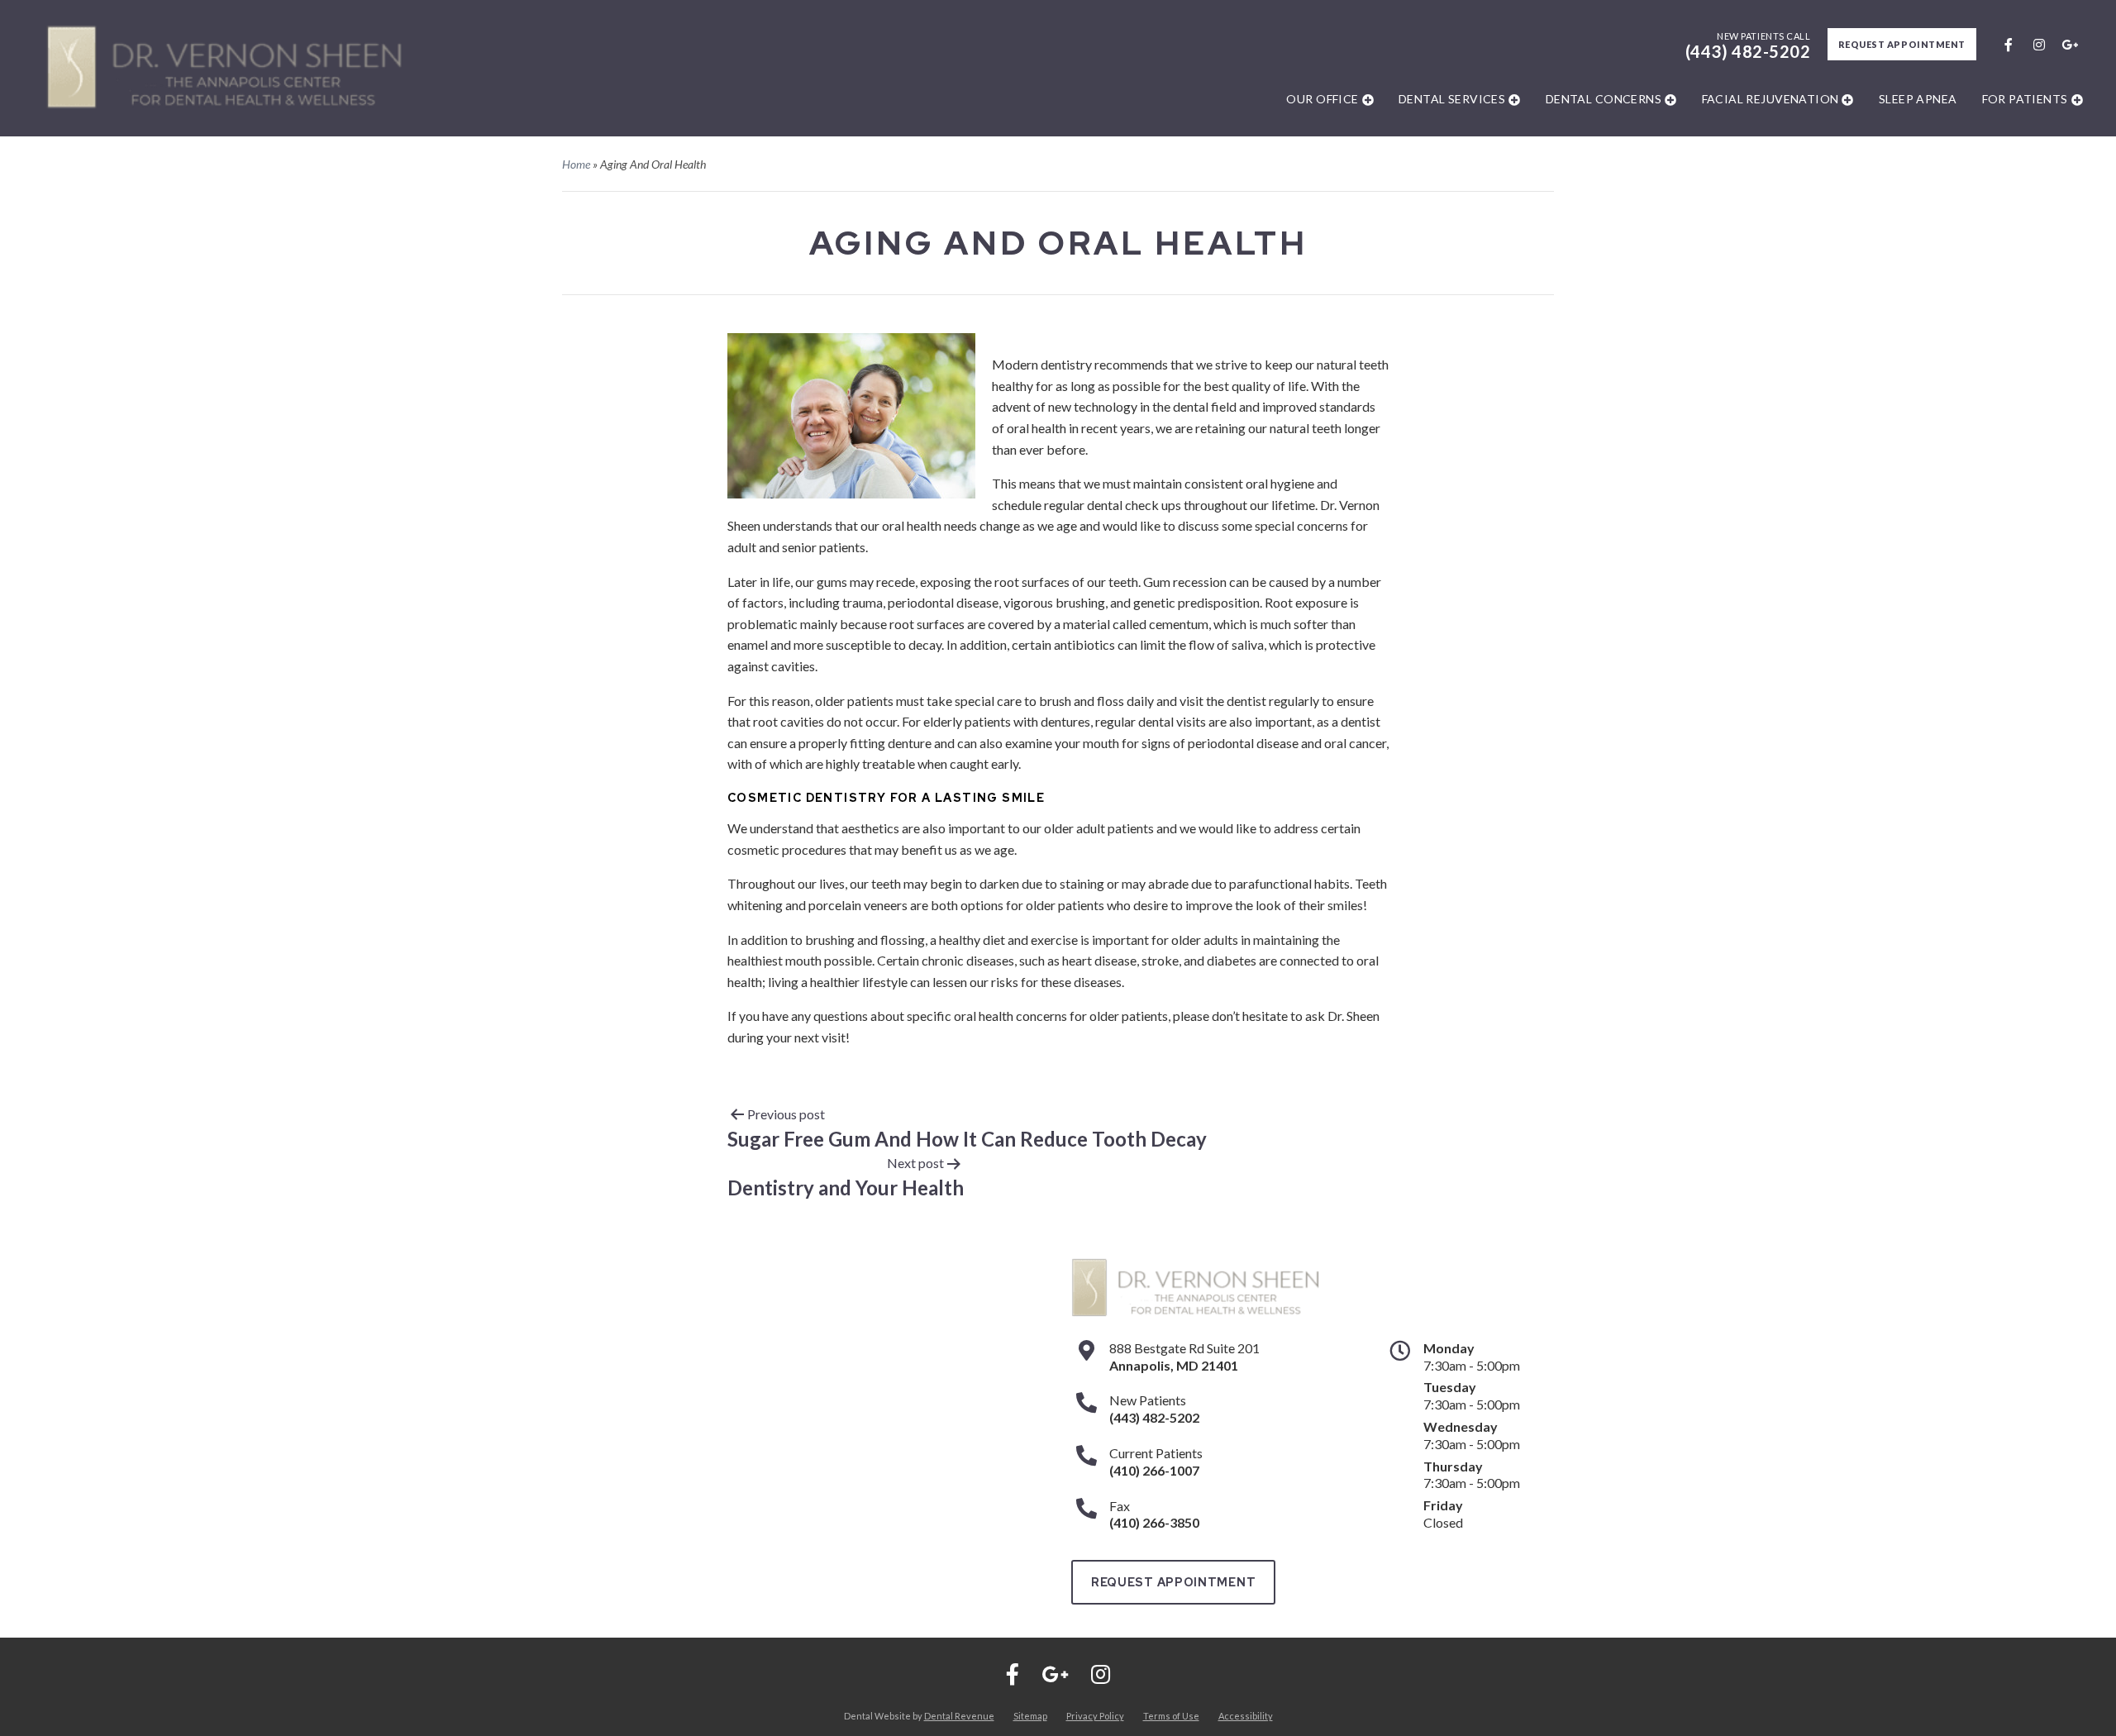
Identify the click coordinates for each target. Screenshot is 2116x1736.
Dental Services (1452, 99)
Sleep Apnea (1918, 99)
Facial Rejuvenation (1770, 99)
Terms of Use (1171, 1716)
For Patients (2025, 99)
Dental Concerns (1604, 99)
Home (576, 164)
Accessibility (1246, 1716)
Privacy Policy (1095, 1716)
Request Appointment (1902, 44)
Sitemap (1030, 1716)
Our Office (1322, 99)
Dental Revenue (959, 1716)
